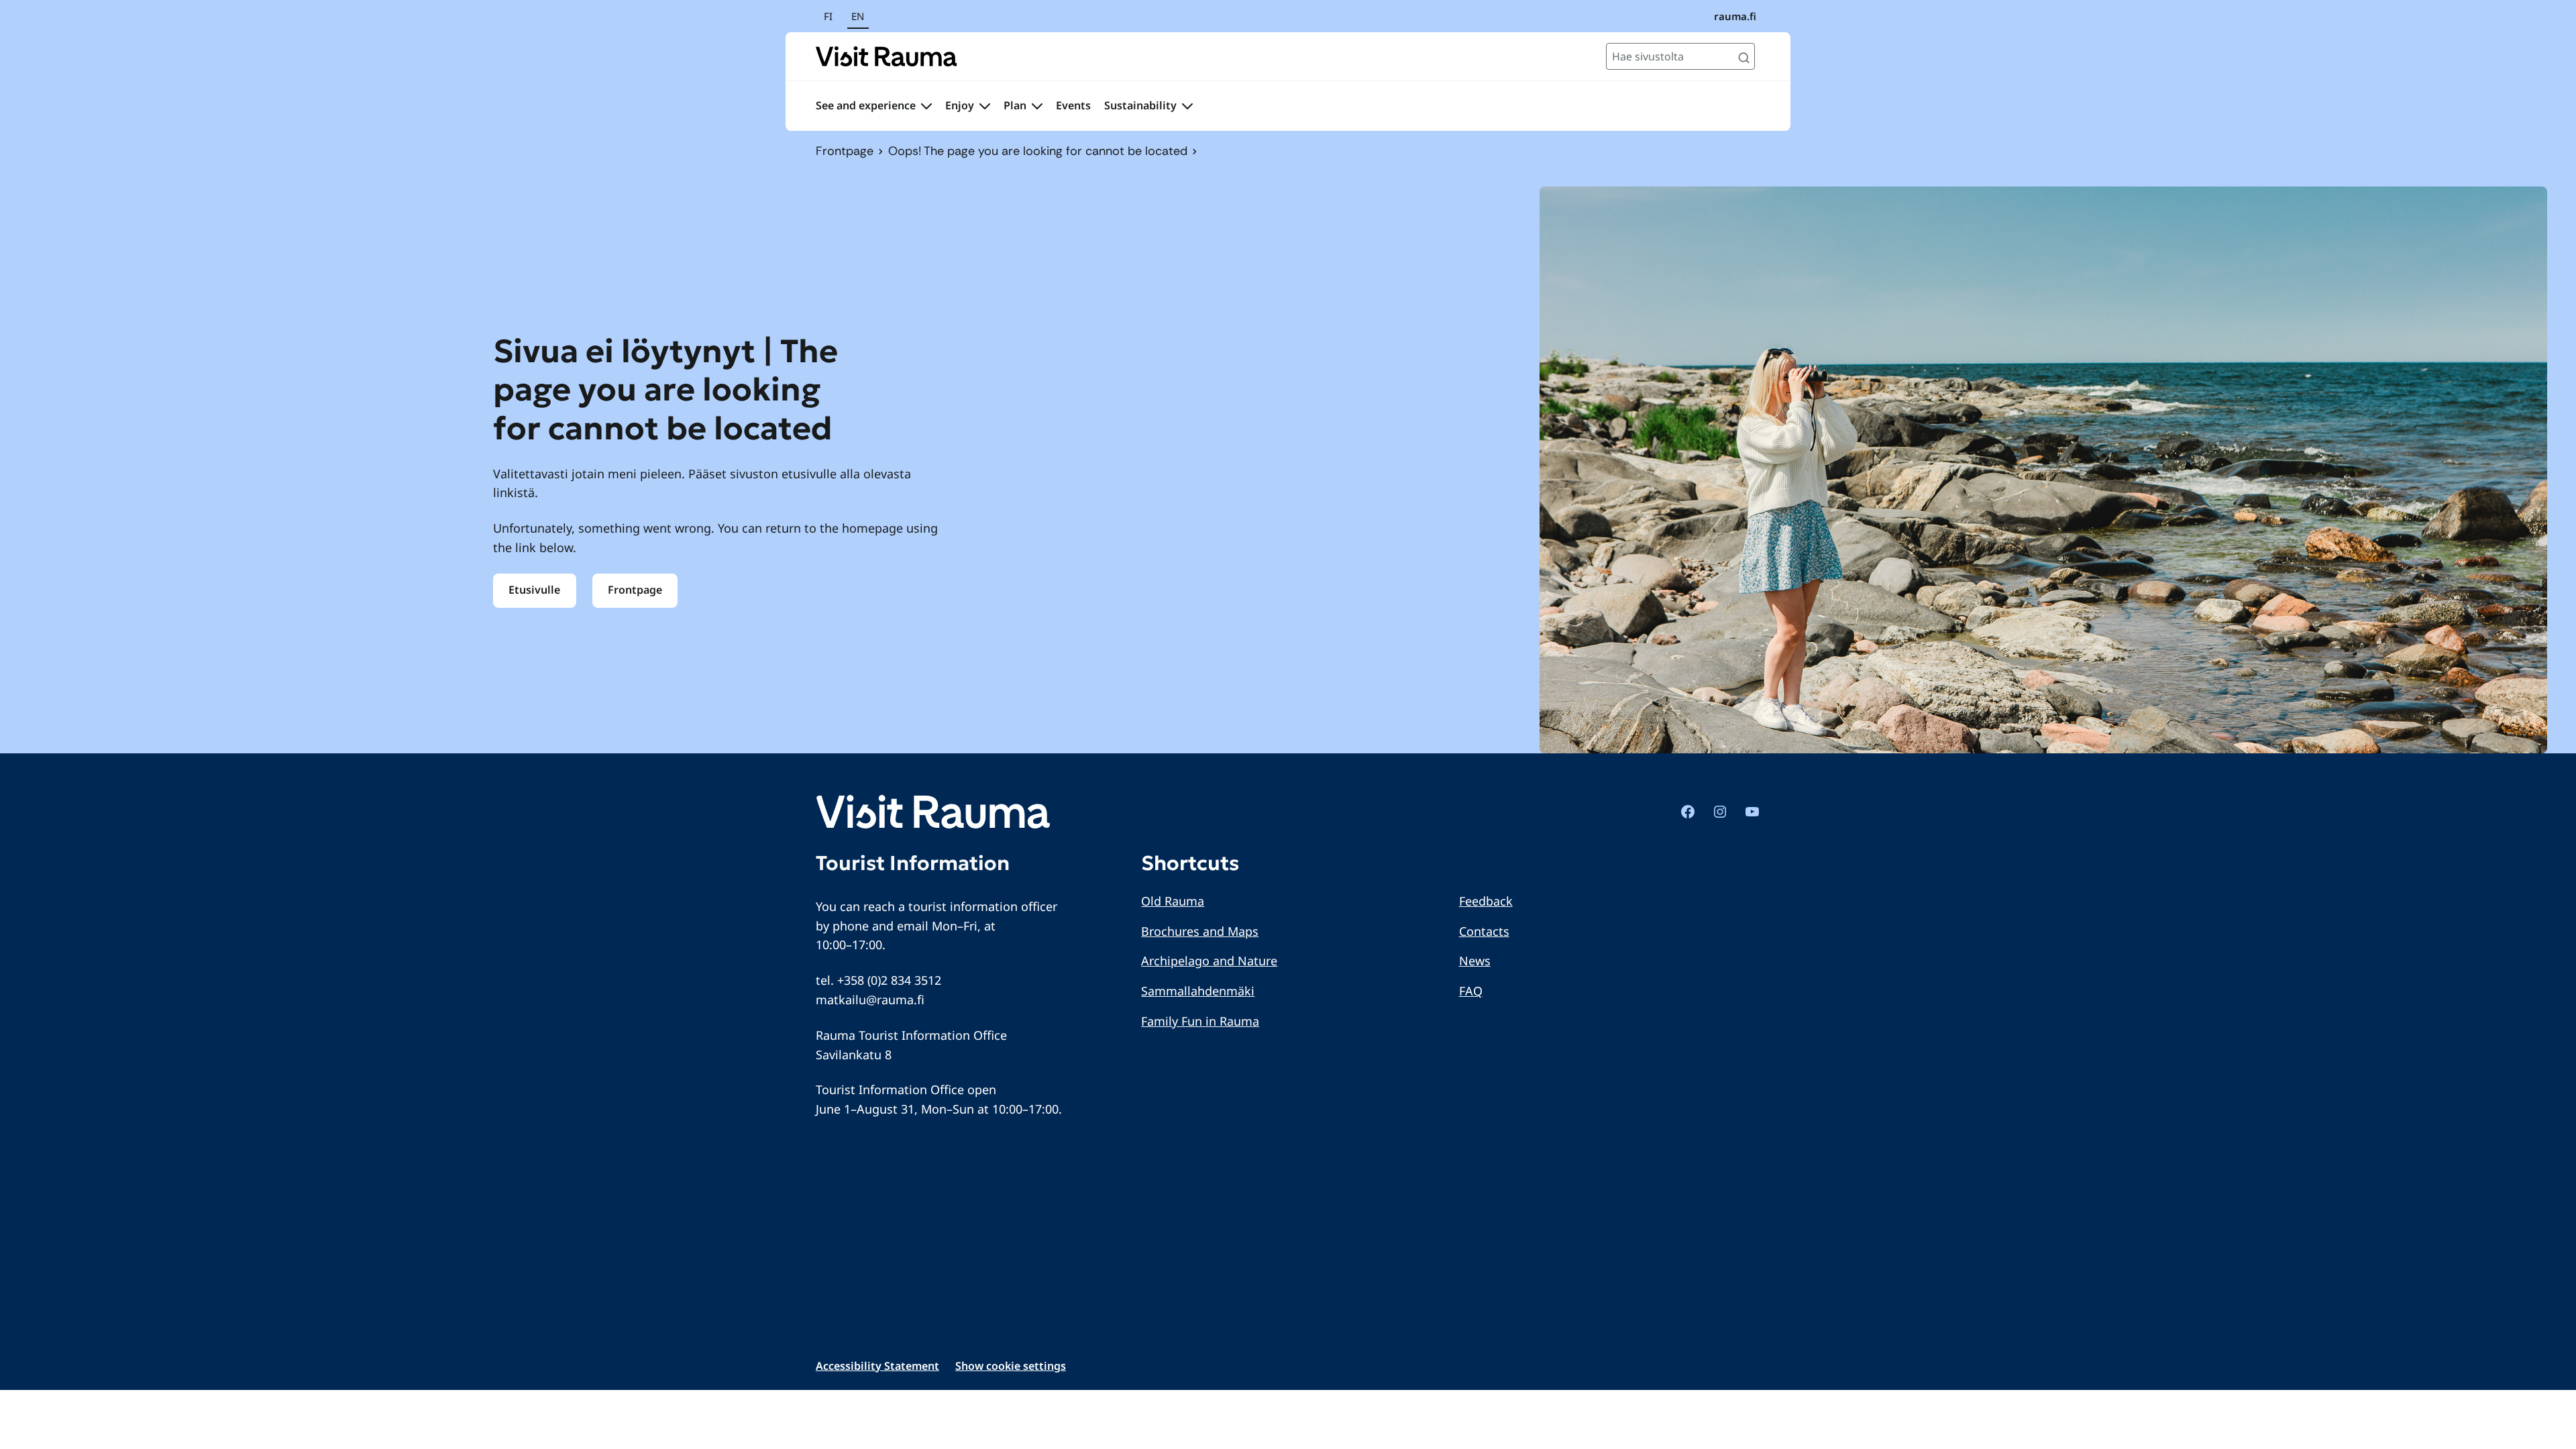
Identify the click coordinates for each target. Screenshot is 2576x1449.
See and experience (866, 105)
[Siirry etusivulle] (887, 56)
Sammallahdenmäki (1198, 991)
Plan (1015, 105)
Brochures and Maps (1200, 931)
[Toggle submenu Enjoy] (985, 106)
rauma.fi (1735, 16)
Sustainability (1140, 105)
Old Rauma (1173, 901)
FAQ (1471, 991)
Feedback (1486, 901)
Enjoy (960, 105)
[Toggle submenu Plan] (1037, 106)
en (858, 16)
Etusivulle (534, 590)
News (1475, 961)
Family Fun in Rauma (1200, 1021)
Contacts (1484, 931)
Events (1073, 105)
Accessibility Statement (877, 1366)
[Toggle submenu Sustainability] (1187, 106)
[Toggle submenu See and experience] (926, 106)
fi (828, 16)
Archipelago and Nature (1209, 961)
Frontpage (845, 151)
